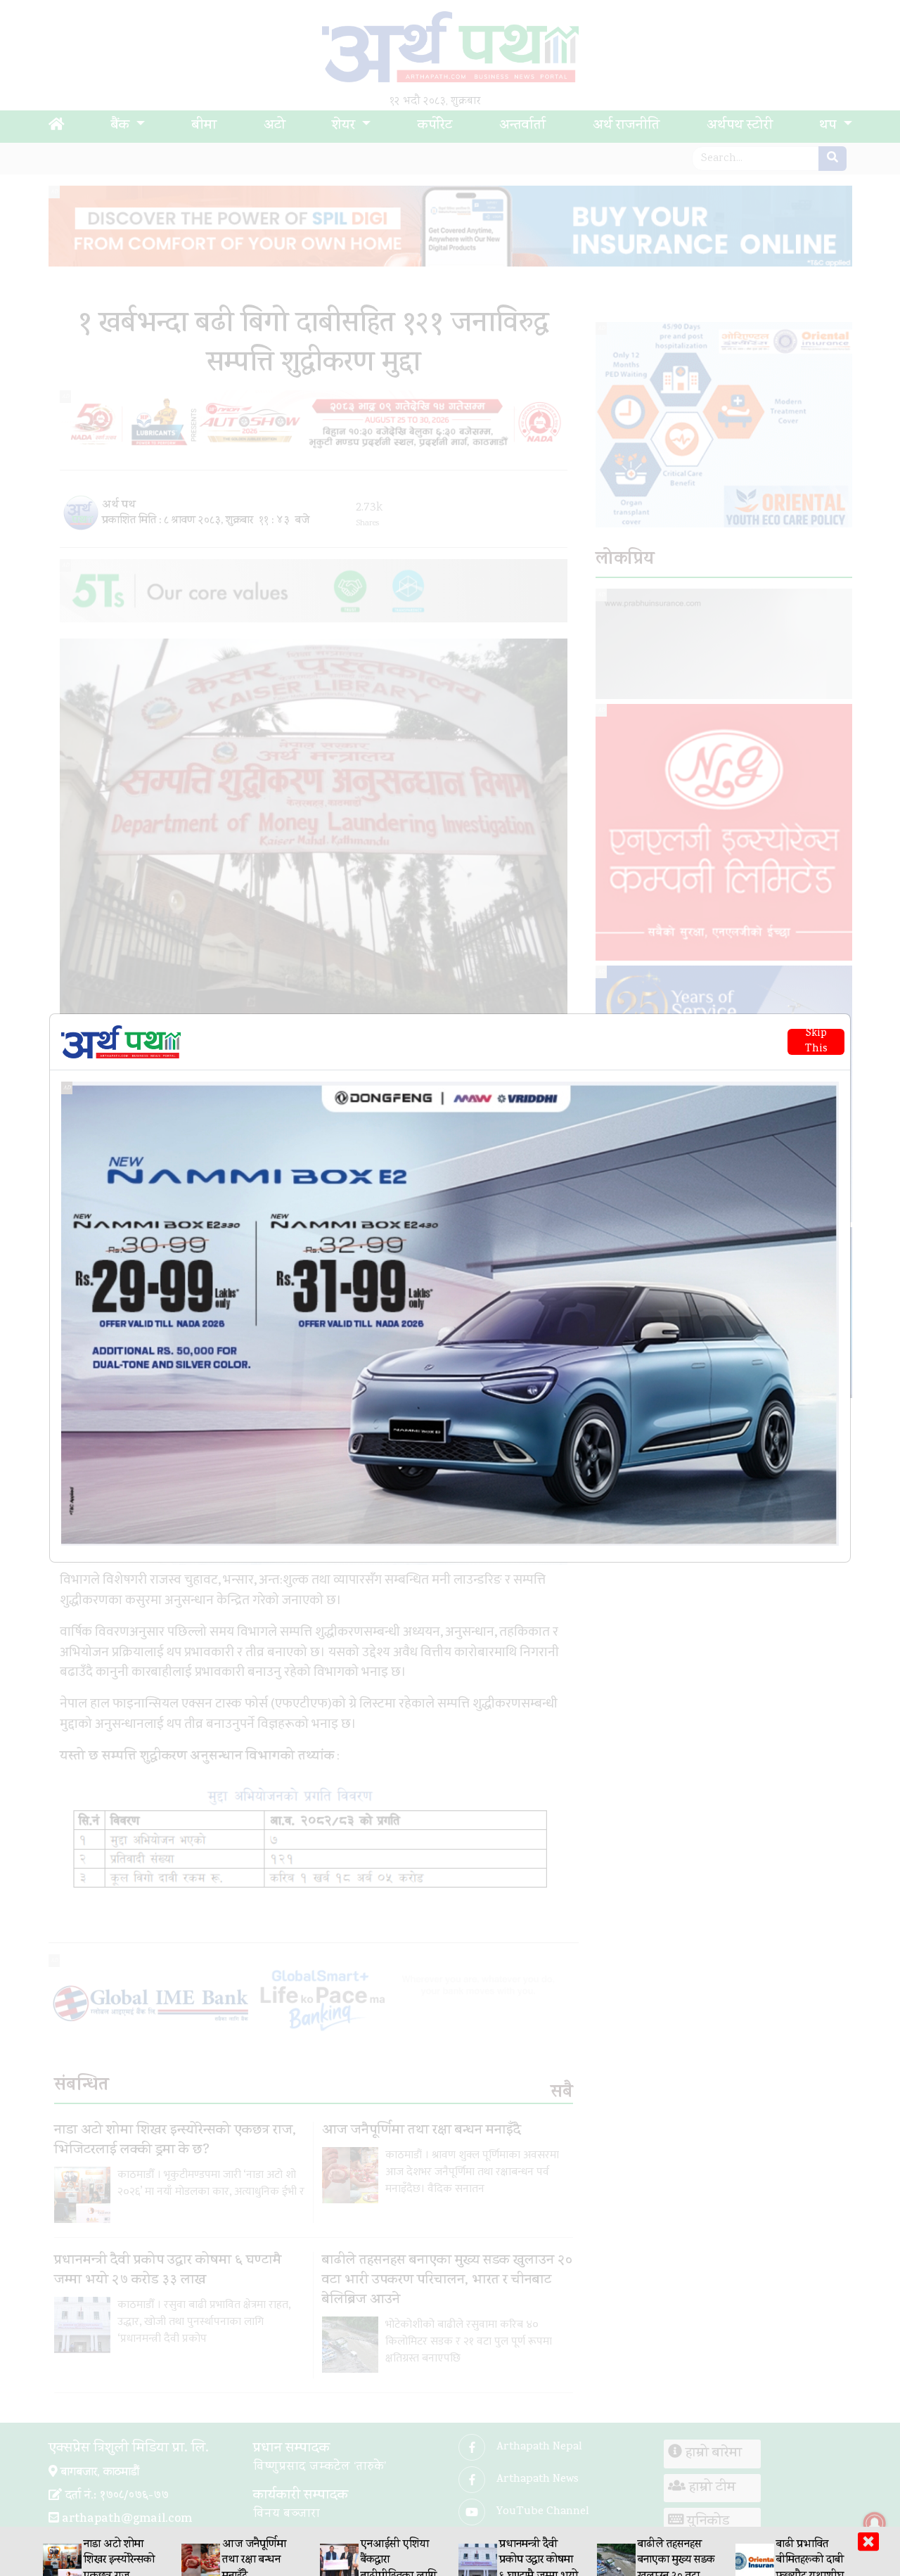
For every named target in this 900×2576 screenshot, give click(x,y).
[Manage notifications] (875, 2523)
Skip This (816, 1042)
